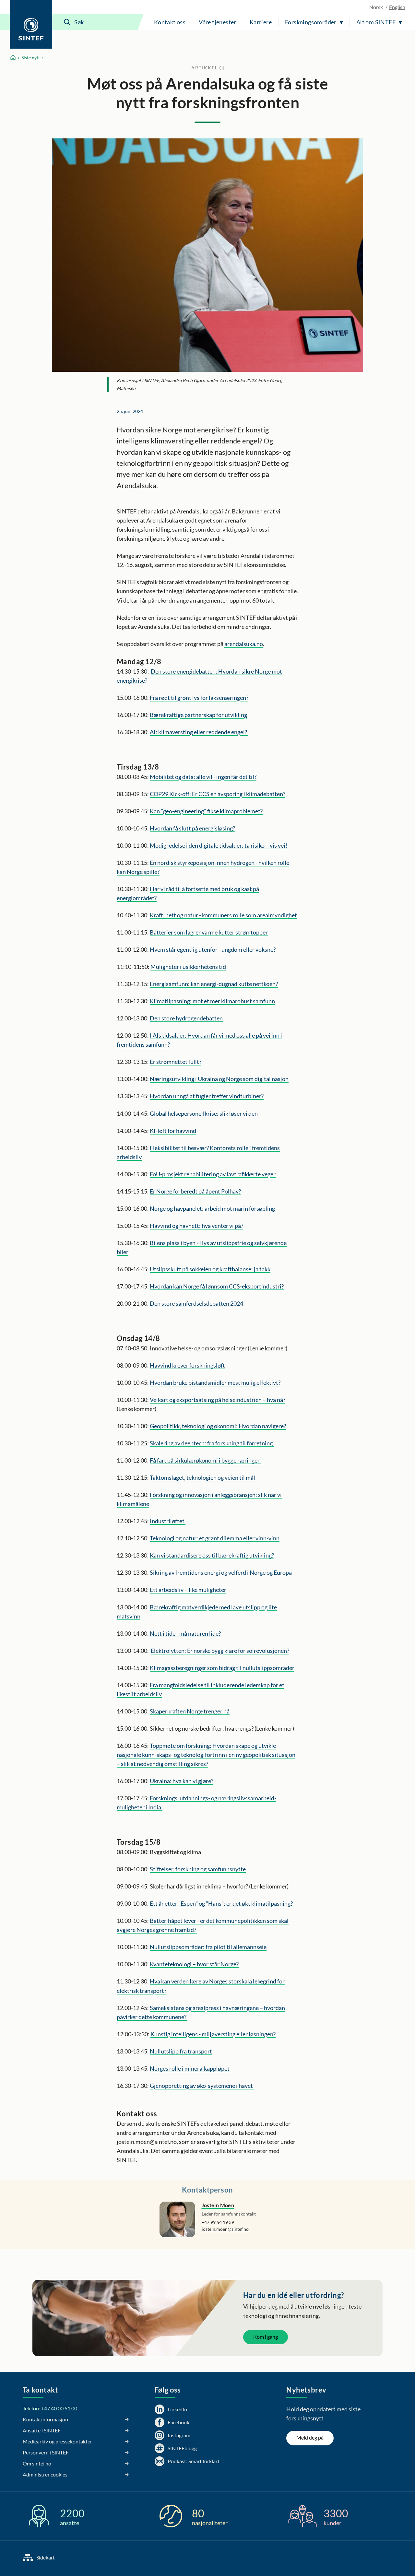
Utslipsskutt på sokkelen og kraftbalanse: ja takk (210, 1269)
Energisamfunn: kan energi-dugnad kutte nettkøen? (214, 984)
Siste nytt (31, 58)
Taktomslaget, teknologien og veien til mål (202, 1477)
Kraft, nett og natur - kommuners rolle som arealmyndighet (223, 915)
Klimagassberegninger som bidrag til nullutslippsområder (222, 1668)
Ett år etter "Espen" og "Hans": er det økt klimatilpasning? (222, 1903)
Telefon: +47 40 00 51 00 (50, 2408)
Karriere (261, 22)
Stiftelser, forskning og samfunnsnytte (198, 1869)
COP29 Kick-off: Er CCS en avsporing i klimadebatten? (218, 794)
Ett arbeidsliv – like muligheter (188, 1590)
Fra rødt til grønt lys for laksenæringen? (199, 698)
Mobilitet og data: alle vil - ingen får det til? (203, 777)
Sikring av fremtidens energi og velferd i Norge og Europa (221, 1572)
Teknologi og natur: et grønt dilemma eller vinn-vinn (215, 1538)
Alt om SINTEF (376, 22)
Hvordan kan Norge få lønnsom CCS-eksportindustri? (217, 1286)
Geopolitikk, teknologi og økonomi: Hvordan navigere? (218, 1426)
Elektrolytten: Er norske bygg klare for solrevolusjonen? (220, 1651)
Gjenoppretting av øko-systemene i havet (202, 2086)
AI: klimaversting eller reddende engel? (199, 732)
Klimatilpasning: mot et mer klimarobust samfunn (212, 1001)
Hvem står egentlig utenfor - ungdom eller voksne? (213, 949)
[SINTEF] (31, 24)
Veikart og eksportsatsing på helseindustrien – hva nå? (218, 1400)
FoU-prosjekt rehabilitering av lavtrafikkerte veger (213, 1174)
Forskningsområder (311, 22)
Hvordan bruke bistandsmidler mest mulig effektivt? (215, 1382)
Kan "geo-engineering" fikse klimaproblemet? (206, 811)
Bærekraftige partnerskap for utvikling (198, 715)
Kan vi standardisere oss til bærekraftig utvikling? (212, 1555)
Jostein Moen (218, 2205)
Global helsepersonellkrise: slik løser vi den (204, 1113)
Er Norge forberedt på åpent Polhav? (195, 1191)
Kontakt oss (170, 22)
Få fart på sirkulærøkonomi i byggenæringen (205, 1460)
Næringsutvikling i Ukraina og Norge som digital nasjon (219, 1079)
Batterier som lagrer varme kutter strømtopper (209, 932)
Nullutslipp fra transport (181, 2051)
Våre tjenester (218, 22)
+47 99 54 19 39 (218, 2222)
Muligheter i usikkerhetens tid (188, 967)
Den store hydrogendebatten (186, 1018)
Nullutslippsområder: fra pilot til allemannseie (208, 1947)
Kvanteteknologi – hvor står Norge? (194, 1964)
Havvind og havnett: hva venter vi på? (196, 1226)
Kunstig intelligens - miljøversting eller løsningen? (213, 2034)
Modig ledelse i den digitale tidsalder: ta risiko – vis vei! (219, 845)
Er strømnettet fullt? (176, 1062)
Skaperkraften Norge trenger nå (190, 1711)
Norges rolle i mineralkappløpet (190, 2068)
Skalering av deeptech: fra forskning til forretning (212, 1443)
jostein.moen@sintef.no (225, 2229)
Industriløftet (168, 1521)
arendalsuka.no (244, 644)
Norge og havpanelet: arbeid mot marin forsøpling (212, 1208)
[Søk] (67, 22)
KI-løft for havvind (173, 1131)
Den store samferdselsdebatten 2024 (196, 1303)
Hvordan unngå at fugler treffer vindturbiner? (207, 1096)
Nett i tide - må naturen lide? (185, 1633)
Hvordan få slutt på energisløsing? (192, 828)
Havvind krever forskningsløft (187, 1365)
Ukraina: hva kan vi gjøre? (182, 1781)
